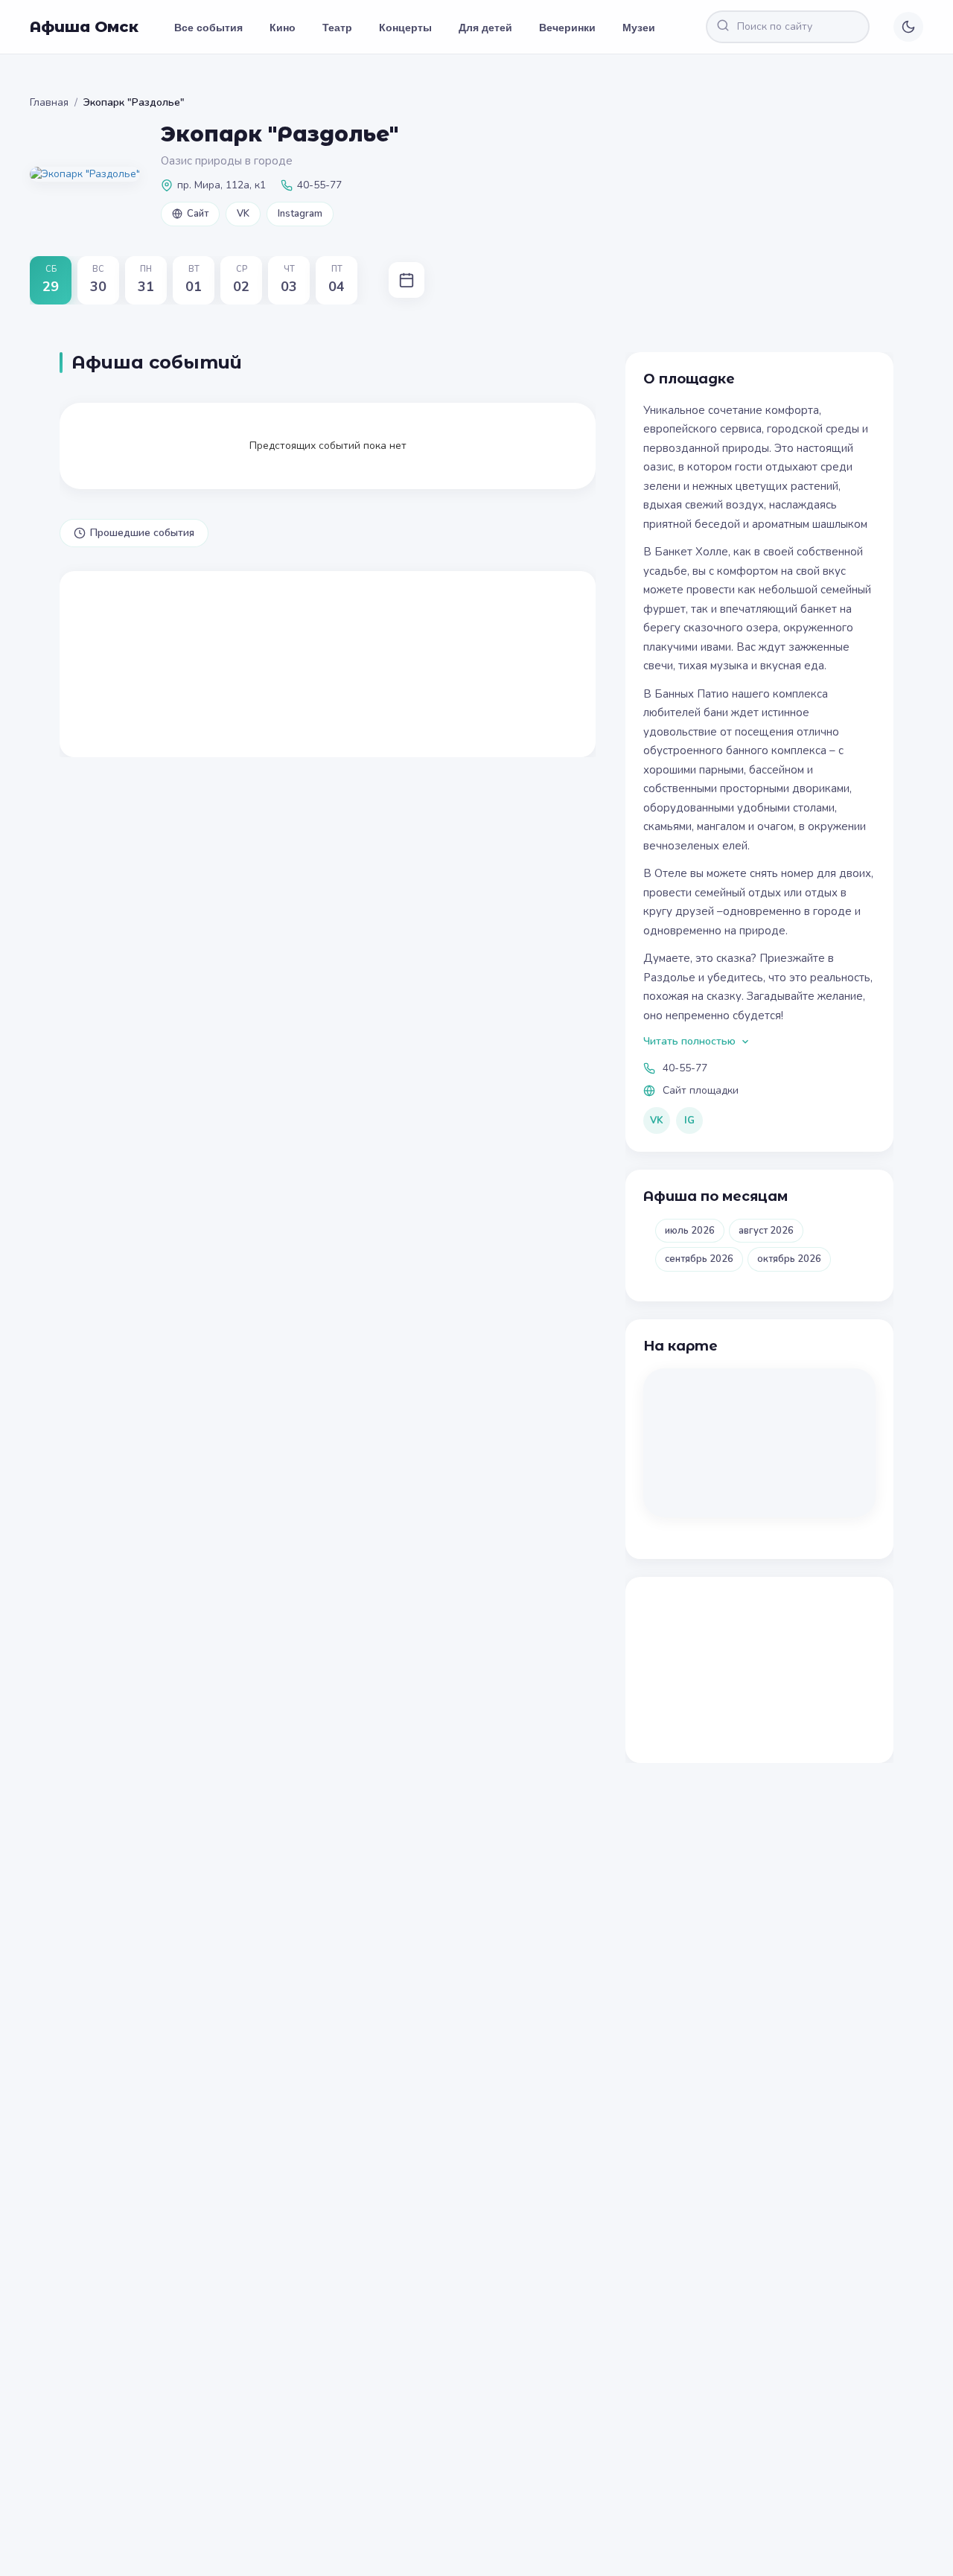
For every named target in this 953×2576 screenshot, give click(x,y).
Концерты (405, 27)
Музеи (639, 27)
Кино (283, 27)
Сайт (198, 214)
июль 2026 (690, 1231)
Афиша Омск (84, 27)
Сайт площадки (701, 1090)
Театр (337, 27)
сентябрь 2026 (699, 1259)
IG (689, 1120)
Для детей (485, 27)
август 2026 (766, 1231)
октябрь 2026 (789, 1259)
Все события (208, 27)
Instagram (300, 214)
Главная (49, 102)
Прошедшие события (142, 533)
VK (243, 214)
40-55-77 (685, 1068)
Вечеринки (567, 27)
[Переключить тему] (908, 27)
